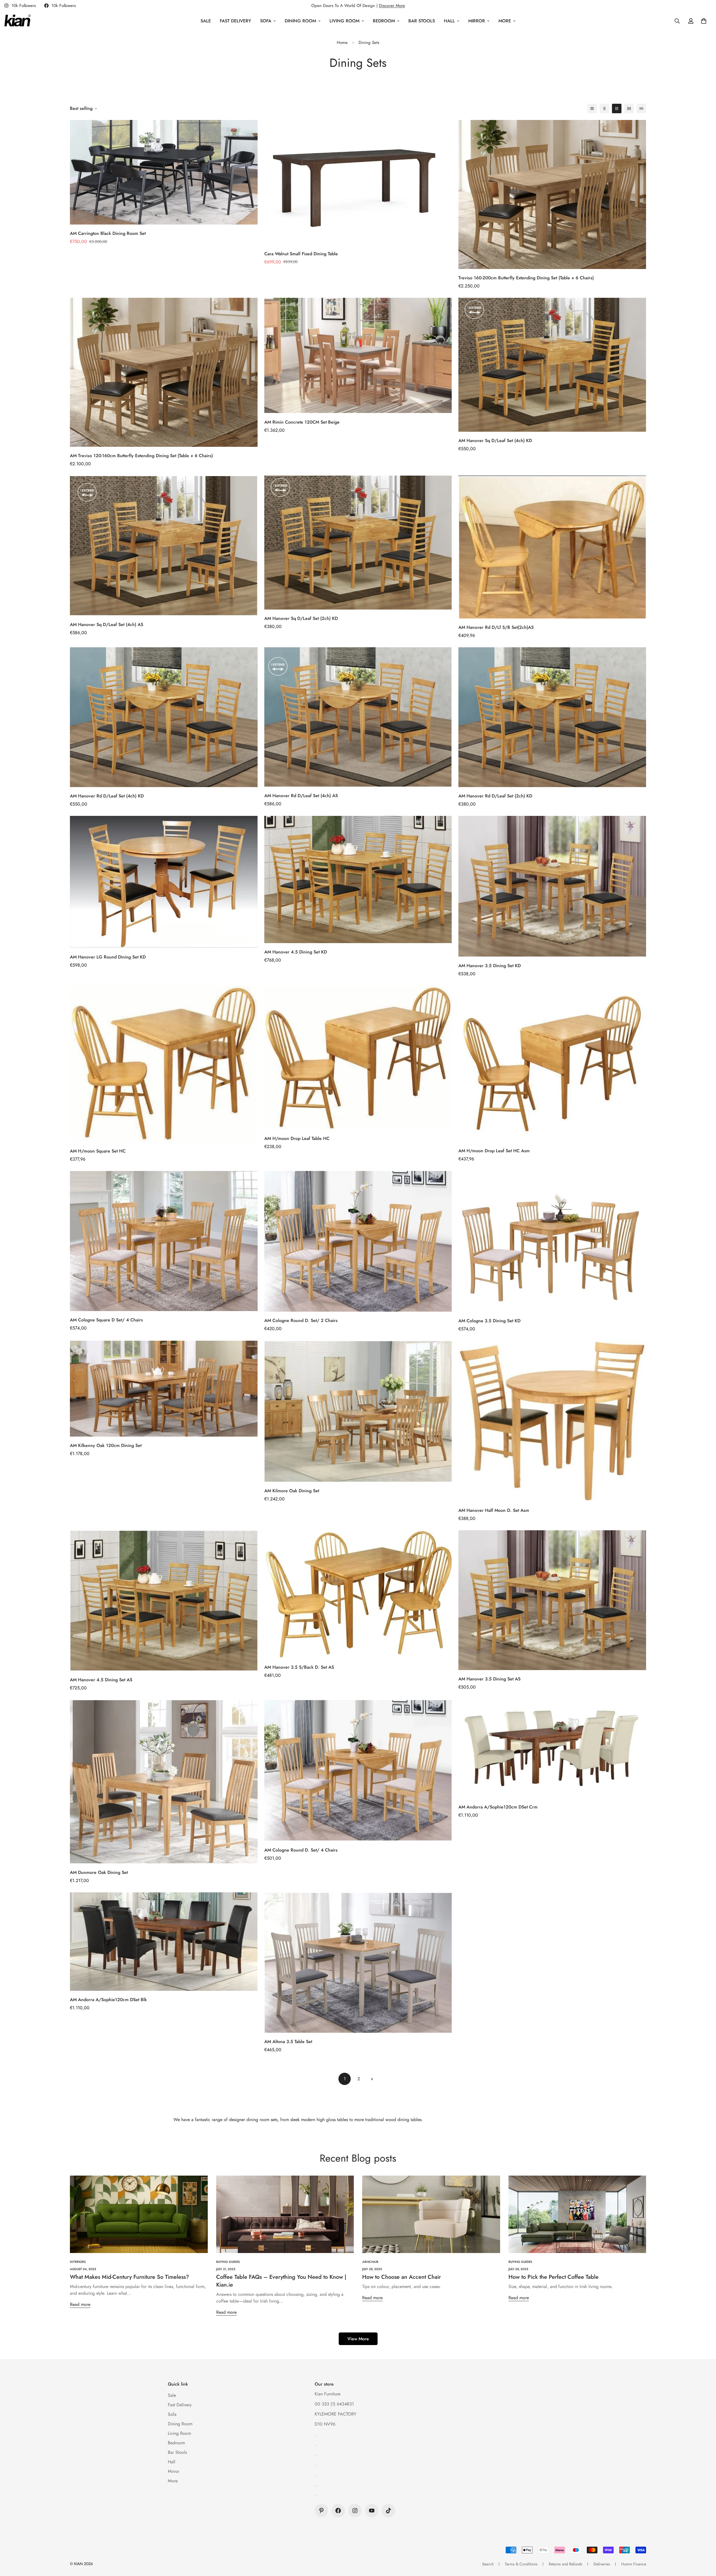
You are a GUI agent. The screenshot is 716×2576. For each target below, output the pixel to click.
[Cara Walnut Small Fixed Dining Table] (358, 182)
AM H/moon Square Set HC (98, 1151)
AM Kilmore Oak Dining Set (292, 1491)
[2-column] (604, 108)
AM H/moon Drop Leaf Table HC (297, 1138)
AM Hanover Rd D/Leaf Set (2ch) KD (495, 796)
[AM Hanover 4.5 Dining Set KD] (358, 879)
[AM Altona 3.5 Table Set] (358, 1963)
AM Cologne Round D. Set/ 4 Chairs (301, 1850)
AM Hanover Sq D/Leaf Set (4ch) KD (495, 441)
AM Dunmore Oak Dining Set (99, 1872)
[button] (704, 21)
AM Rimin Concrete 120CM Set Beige (302, 422)
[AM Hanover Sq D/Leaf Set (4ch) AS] (164, 546)
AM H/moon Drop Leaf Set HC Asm (494, 1151)
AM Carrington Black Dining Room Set (108, 233)
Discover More (392, 6)
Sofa (266, 21)
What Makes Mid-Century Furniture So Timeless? (129, 2277)
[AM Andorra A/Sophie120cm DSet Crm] (552, 1749)
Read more (80, 2304)
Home (342, 42)
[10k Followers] (338, 2511)
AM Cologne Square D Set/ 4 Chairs (106, 1320)
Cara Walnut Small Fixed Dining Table (301, 254)
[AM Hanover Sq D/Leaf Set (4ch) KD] (552, 365)
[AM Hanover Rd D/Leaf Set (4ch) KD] (164, 717)
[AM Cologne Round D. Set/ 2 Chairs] (358, 1241)
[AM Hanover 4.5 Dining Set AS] (164, 1601)
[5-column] (641, 108)
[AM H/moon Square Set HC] (164, 1064)
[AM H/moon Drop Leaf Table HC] (358, 1058)
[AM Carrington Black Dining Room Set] (164, 172)
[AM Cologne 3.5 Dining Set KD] (552, 1241)
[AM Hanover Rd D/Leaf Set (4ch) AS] (358, 717)
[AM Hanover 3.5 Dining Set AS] (552, 1600)
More (505, 21)
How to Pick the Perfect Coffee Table (554, 2277)
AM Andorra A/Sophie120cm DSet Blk (108, 2000)
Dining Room (300, 21)
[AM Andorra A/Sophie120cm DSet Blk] (164, 1942)
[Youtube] (372, 2511)
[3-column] (617, 108)
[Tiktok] (388, 2511)
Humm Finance (634, 2564)
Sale (206, 21)
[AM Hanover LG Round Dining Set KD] (164, 882)
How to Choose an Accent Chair (401, 2277)
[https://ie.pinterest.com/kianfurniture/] (321, 2511)
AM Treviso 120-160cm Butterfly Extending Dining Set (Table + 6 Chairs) (141, 456)
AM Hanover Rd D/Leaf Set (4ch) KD (107, 796)
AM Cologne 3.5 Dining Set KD (489, 1321)
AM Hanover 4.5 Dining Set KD (296, 952)
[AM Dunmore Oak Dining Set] (164, 1782)
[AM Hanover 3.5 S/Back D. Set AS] (358, 1594)
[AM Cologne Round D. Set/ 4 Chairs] (358, 1770)
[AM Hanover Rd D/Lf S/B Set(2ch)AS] (552, 547)
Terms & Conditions (521, 2564)
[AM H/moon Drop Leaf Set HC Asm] (552, 1064)
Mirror (477, 21)
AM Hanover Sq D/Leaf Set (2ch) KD (301, 618)
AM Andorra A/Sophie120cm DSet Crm (498, 1807)
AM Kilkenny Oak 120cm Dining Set (106, 1445)
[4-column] (629, 108)
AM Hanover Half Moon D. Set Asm (494, 1510)
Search (488, 2564)
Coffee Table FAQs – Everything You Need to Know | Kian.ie (281, 2281)
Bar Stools (422, 21)
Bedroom (384, 21)
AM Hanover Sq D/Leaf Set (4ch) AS (107, 624)
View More (358, 2339)
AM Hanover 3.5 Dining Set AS (489, 1679)
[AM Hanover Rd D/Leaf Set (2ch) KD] (552, 717)
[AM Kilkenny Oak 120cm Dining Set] (164, 1389)
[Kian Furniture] (17, 21)
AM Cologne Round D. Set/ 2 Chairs (301, 1320)
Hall (449, 21)
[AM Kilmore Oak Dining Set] (358, 1411)
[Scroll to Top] (705, 2546)
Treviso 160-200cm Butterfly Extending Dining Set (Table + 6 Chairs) (526, 278)
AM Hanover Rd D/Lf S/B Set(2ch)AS (496, 627)
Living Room (344, 21)
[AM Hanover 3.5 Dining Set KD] (552, 886)
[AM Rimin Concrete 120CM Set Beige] (358, 356)
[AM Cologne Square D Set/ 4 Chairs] (164, 1241)
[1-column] (592, 108)
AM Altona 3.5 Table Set (288, 2042)
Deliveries (602, 2564)
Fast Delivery (235, 21)
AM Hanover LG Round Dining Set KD (108, 957)
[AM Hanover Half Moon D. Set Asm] (552, 1421)
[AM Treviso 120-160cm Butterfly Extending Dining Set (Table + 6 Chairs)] (164, 372)
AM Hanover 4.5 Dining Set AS (101, 1680)
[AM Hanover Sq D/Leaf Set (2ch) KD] (358, 543)
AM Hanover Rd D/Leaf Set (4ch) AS (301, 796)
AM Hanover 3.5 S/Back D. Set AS (299, 1667)
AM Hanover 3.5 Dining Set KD (490, 966)
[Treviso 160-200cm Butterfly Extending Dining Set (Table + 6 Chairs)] (552, 194)
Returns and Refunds (566, 2564)
